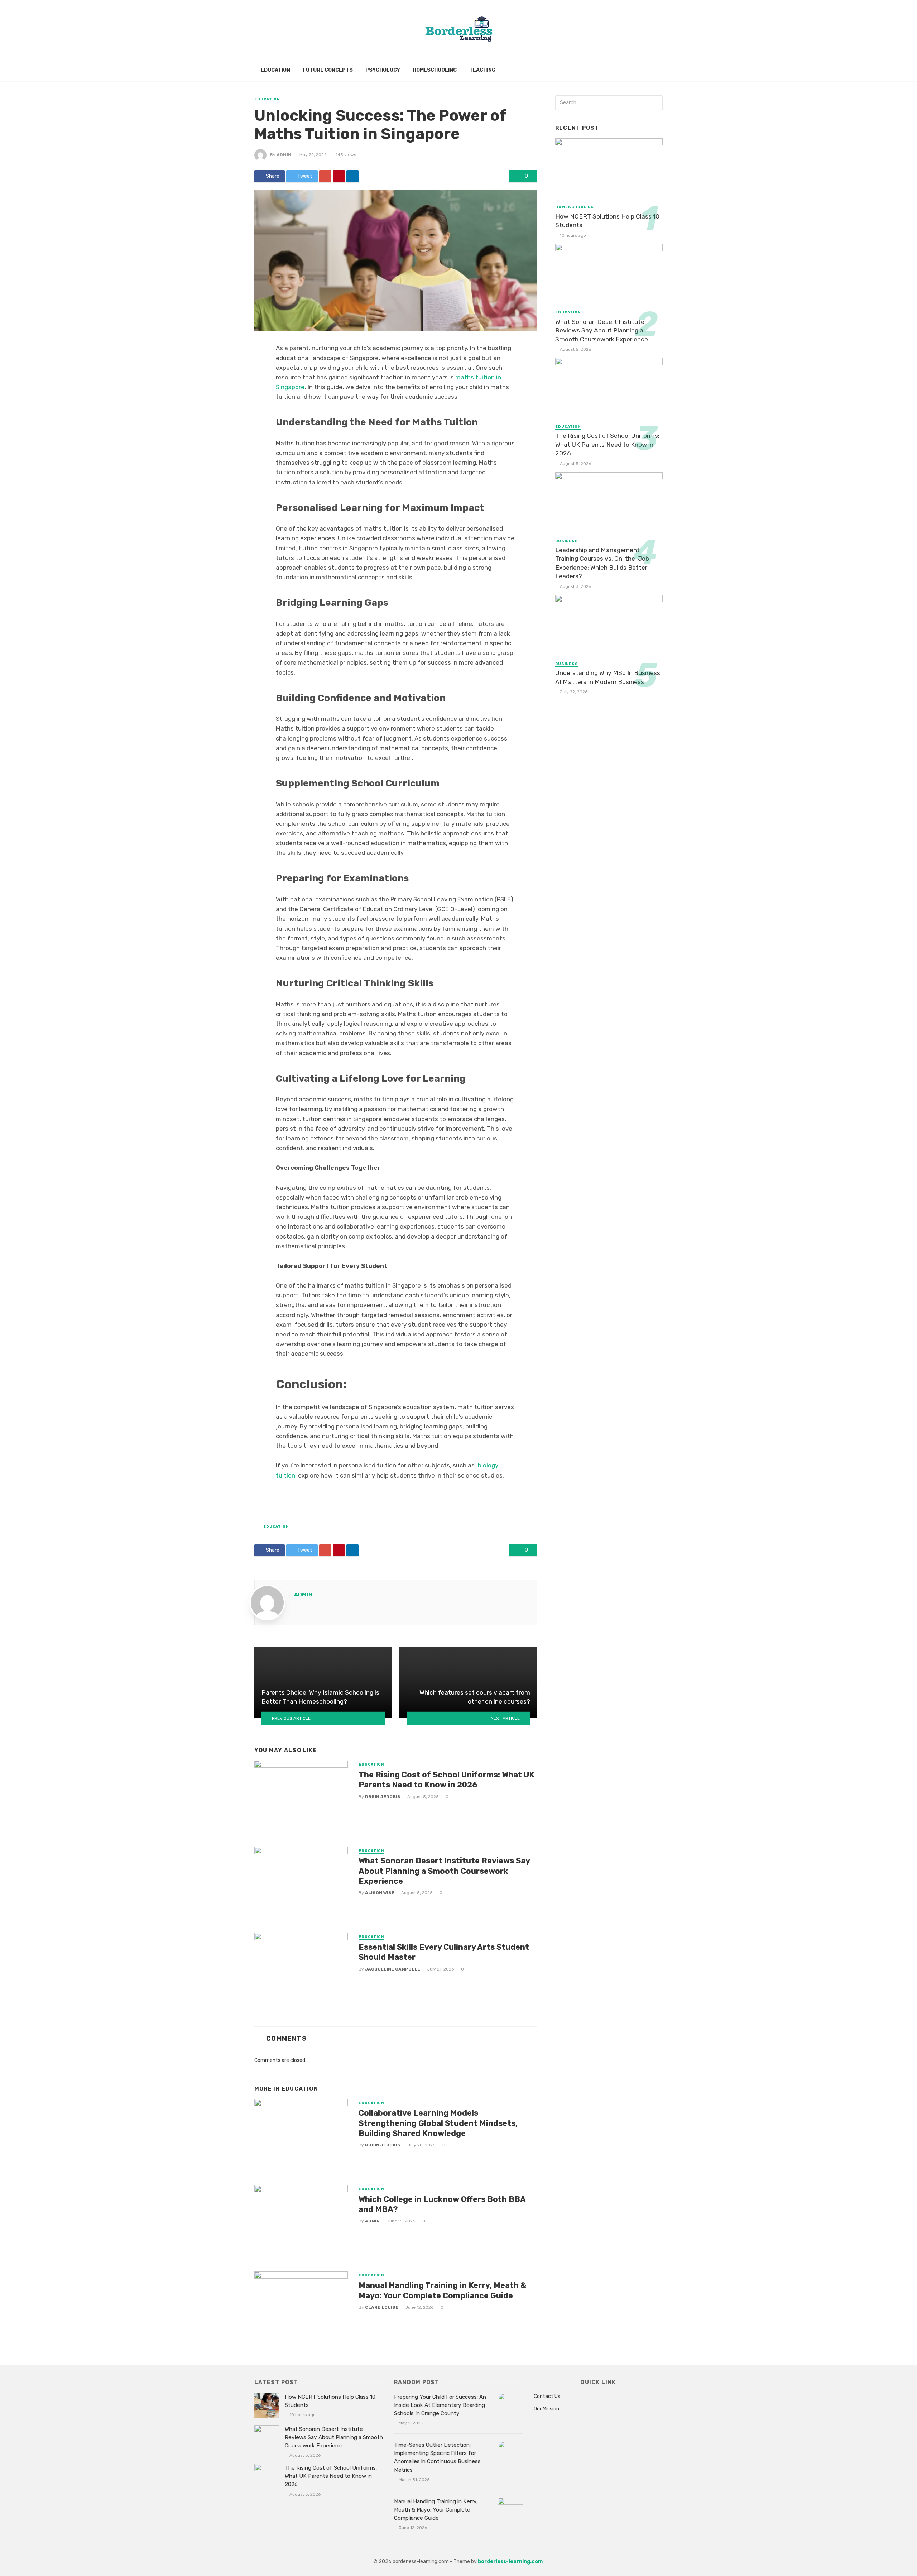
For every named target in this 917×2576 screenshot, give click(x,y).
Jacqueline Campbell (393, 1969)
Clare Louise (382, 2307)
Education (275, 70)
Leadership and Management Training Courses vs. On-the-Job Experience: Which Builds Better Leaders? (602, 563)
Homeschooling (435, 70)
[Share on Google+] (325, 176)
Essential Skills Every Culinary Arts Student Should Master (444, 1952)
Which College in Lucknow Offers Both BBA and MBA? (442, 2204)
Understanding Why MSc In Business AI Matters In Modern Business (608, 677)
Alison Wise (380, 1893)
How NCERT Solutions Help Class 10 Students (607, 221)
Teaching (482, 70)
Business (567, 541)
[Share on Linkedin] (352, 176)
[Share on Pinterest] (339, 176)
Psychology (383, 70)
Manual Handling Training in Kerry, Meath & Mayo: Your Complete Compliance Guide (442, 2290)
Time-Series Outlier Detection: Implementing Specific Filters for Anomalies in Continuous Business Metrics (437, 2457)
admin (284, 155)
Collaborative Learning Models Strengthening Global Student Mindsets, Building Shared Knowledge (438, 2123)
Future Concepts (328, 70)
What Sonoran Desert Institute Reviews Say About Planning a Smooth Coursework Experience (444, 1871)
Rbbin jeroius (383, 1797)
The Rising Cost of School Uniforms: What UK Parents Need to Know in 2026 (447, 1780)
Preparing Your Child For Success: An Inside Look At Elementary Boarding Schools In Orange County (440, 2405)
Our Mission (546, 2409)
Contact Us (547, 2396)
